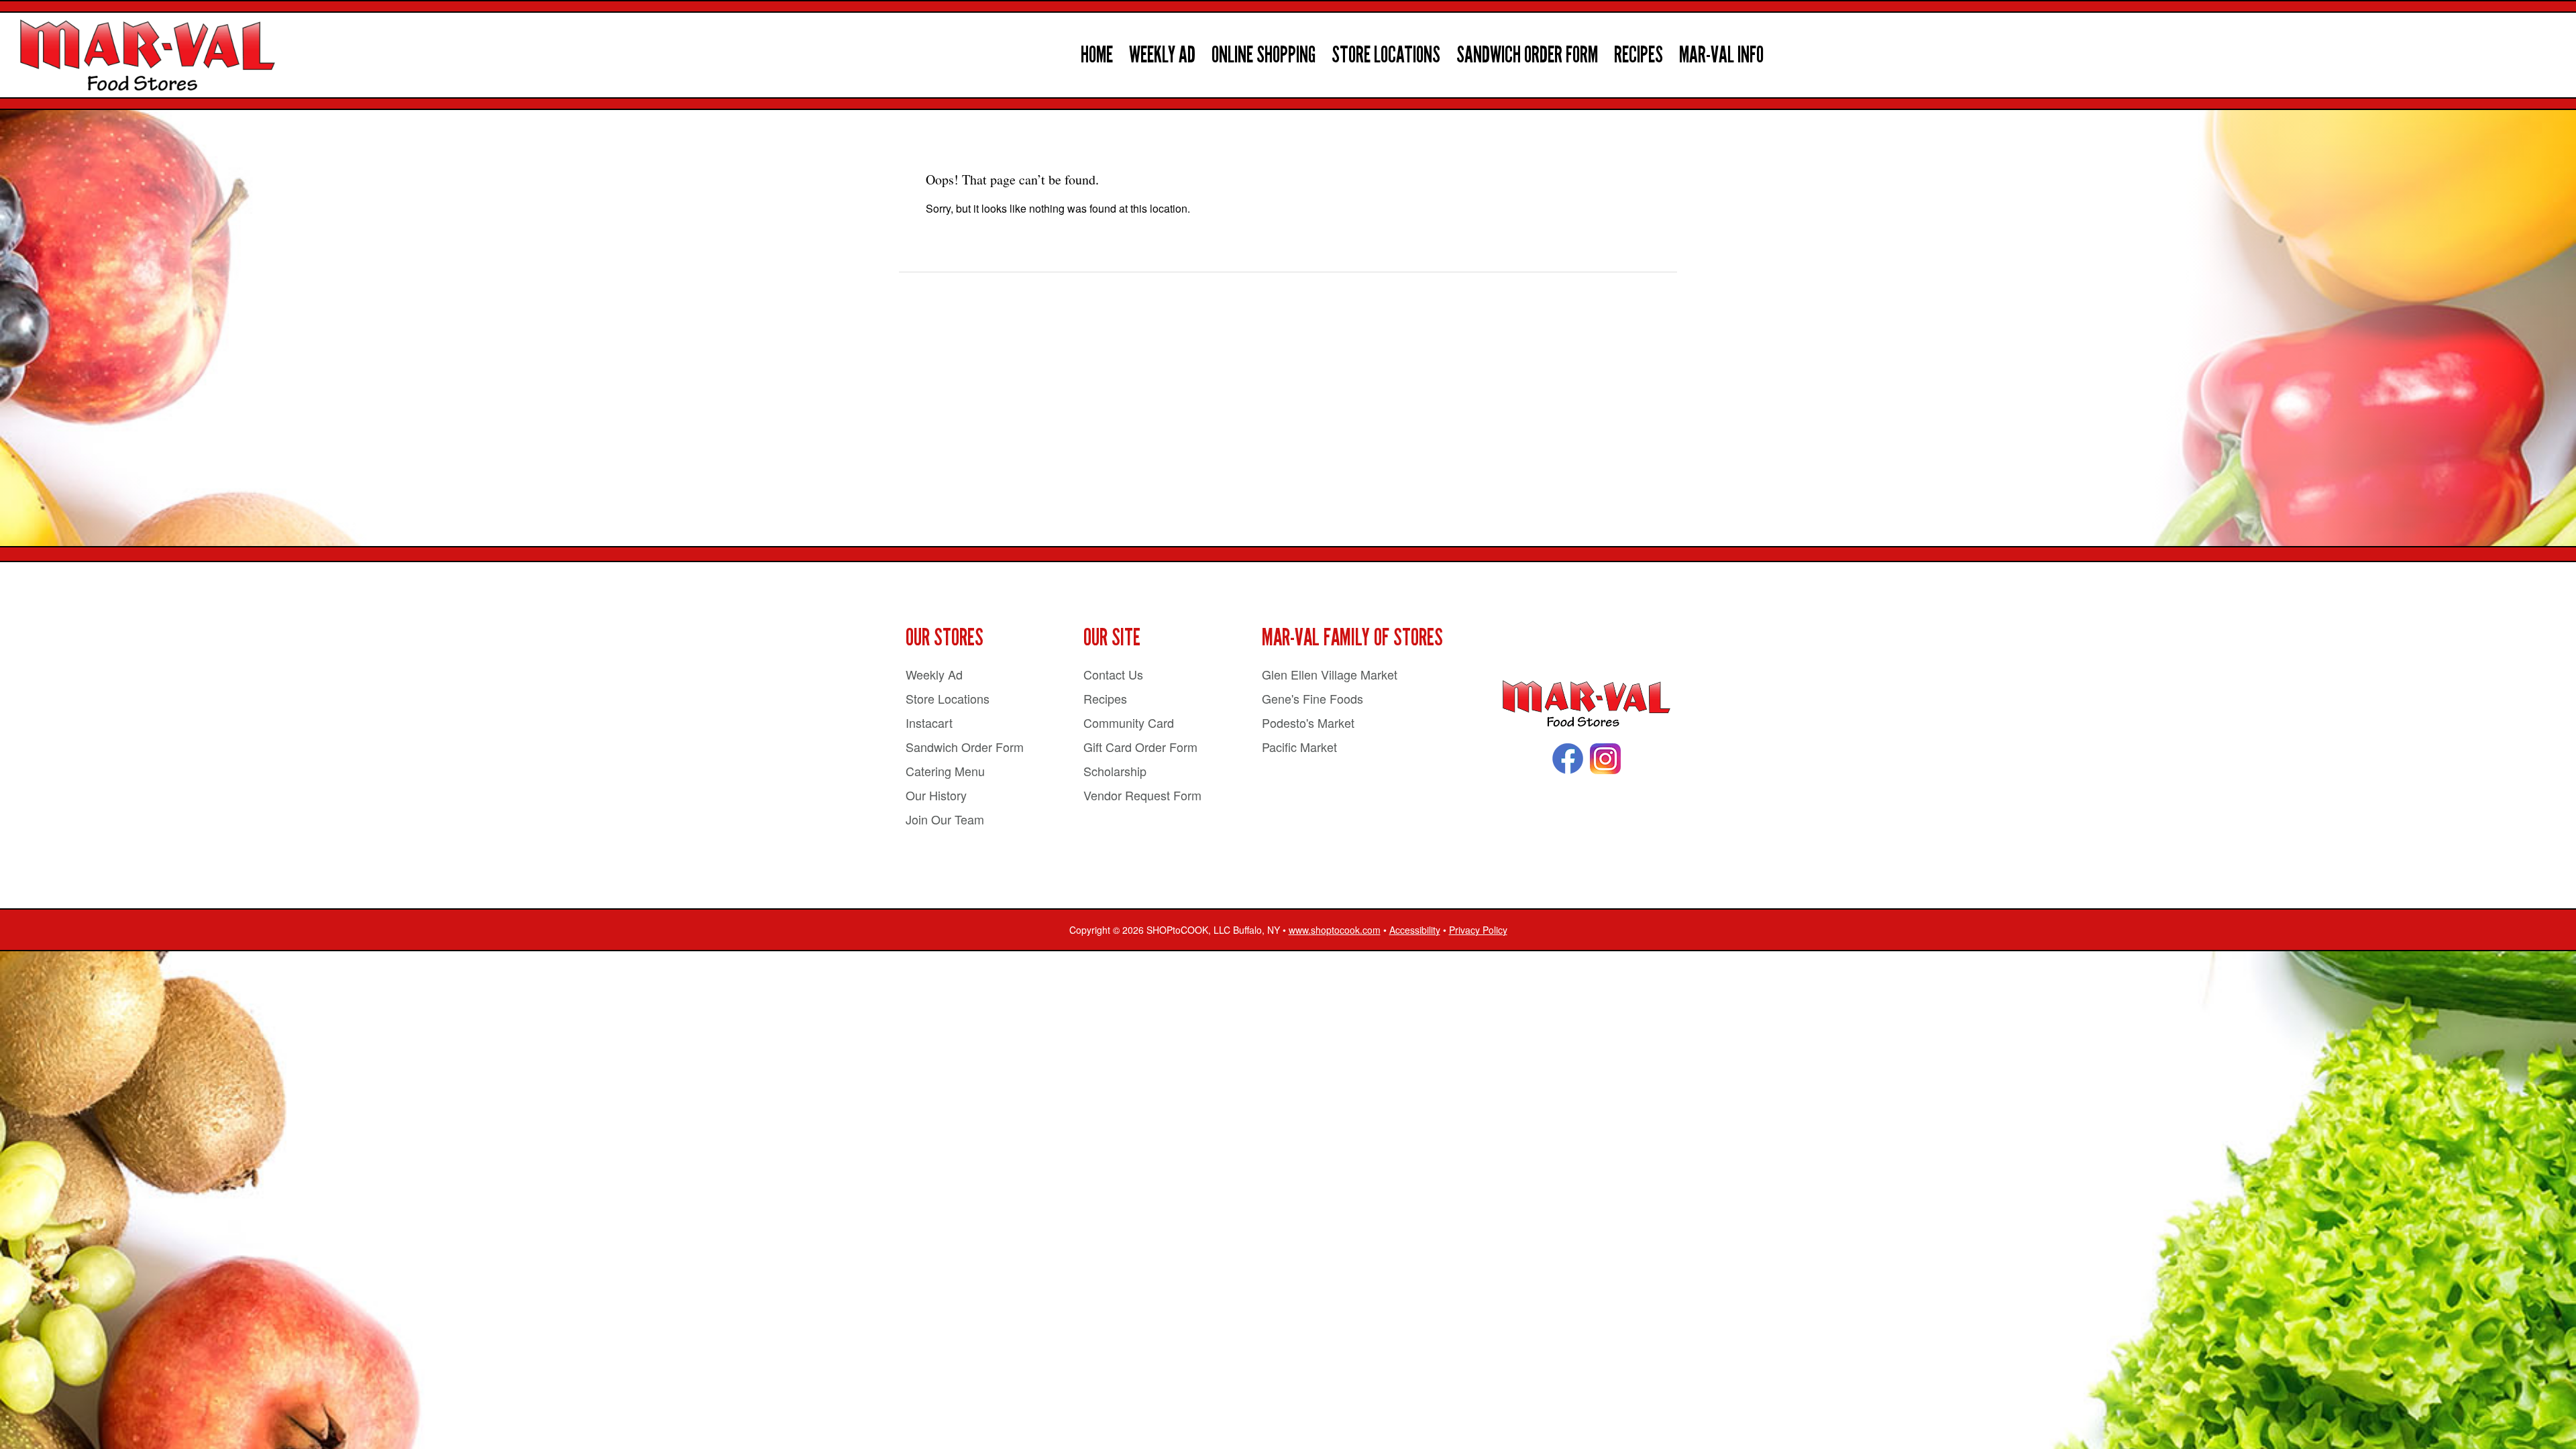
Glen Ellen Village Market (1330, 674)
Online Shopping (1264, 55)
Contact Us (1113, 674)
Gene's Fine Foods (1312, 698)
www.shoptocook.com (1335, 930)
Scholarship (1115, 771)
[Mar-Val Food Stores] (1587, 704)
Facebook (1568, 759)
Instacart (929, 722)
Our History (936, 795)
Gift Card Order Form (1140, 747)
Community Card (1129, 722)
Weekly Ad (1162, 55)
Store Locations (1386, 55)
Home (1097, 55)
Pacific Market (1299, 747)
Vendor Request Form (1142, 795)
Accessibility (1415, 930)
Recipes (1639, 55)
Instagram (1605, 759)
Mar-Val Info (1721, 55)
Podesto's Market (1308, 722)
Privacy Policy (1478, 930)
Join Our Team (945, 819)
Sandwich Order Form (1527, 55)
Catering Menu (945, 771)
